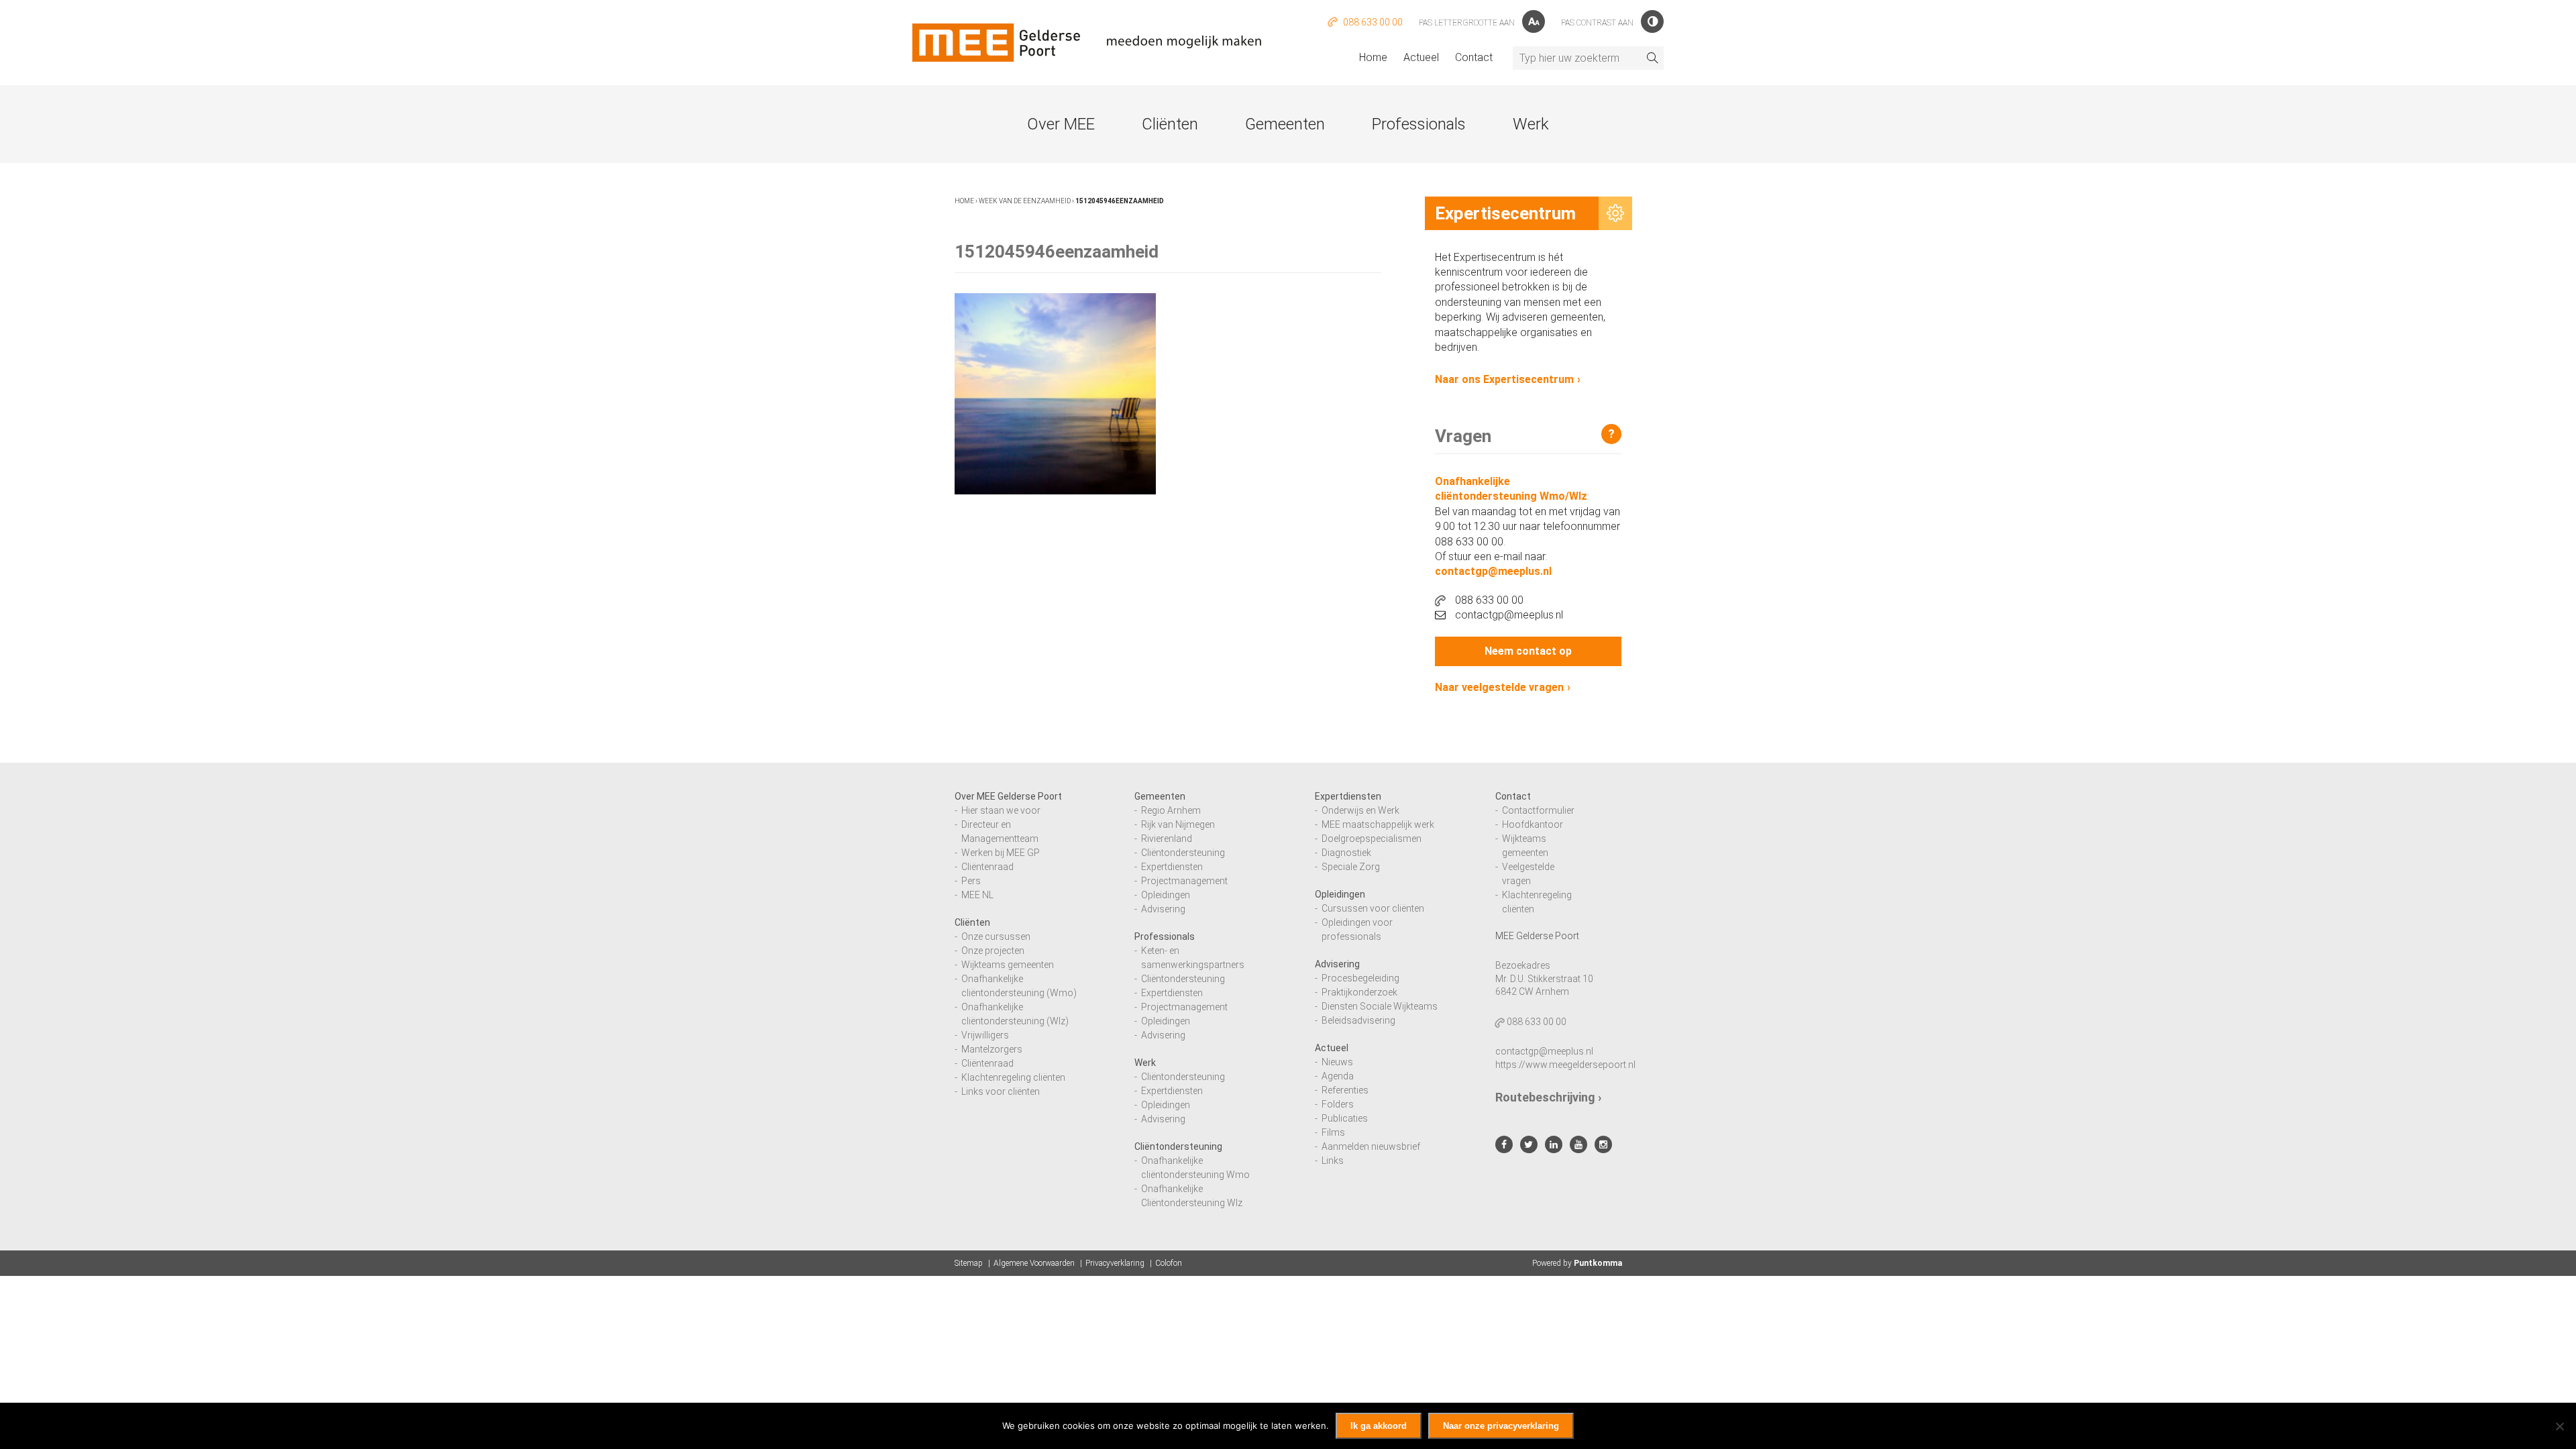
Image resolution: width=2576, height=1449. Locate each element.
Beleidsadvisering (1358, 1020)
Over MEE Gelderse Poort (1008, 796)
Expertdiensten (1172, 867)
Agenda (1338, 1076)
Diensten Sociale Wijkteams (1380, 1006)
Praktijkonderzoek (1359, 992)
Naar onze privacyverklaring (1501, 1426)
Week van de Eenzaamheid (1025, 201)
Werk (1531, 124)
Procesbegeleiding (1360, 978)
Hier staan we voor (1001, 810)
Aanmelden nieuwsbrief (1371, 1146)
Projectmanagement (1184, 881)
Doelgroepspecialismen (1372, 839)
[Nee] (2559, 1426)
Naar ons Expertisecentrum (1504, 379)
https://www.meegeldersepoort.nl (1565, 1065)
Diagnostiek (1346, 853)
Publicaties (1345, 1118)
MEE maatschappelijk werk (1378, 824)
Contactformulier (1538, 810)
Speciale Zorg (1351, 867)
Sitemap (969, 1263)
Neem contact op (1528, 651)
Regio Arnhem (1171, 810)
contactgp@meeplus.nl (1493, 571)
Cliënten (1170, 124)
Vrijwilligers (985, 1035)
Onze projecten (993, 951)
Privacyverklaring (1115, 1263)
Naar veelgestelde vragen (1499, 687)
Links (1333, 1161)
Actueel (1421, 57)
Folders (1338, 1104)
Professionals (1419, 124)
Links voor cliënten (1001, 1091)
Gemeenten (1285, 124)
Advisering (1163, 909)
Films (1333, 1132)
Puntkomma (1598, 1263)
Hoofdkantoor (1533, 824)
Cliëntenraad (987, 867)
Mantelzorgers (992, 1049)
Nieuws (1337, 1062)
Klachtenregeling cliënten (1013, 1077)
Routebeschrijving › (1548, 1097)
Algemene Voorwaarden (1034, 1263)
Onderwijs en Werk (1360, 810)
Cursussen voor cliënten (1373, 908)
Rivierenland (1167, 839)
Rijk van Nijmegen (1178, 824)
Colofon (1169, 1263)
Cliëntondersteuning (1183, 853)
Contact (1474, 57)
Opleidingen (1166, 895)
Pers (971, 881)
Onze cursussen (996, 936)
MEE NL (977, 895)
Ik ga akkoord (1379, 1426)
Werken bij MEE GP (1001, 853)
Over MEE (1061, 124)
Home (1373, 57)
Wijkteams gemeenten (1008, 965)
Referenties (1345, 1090)
